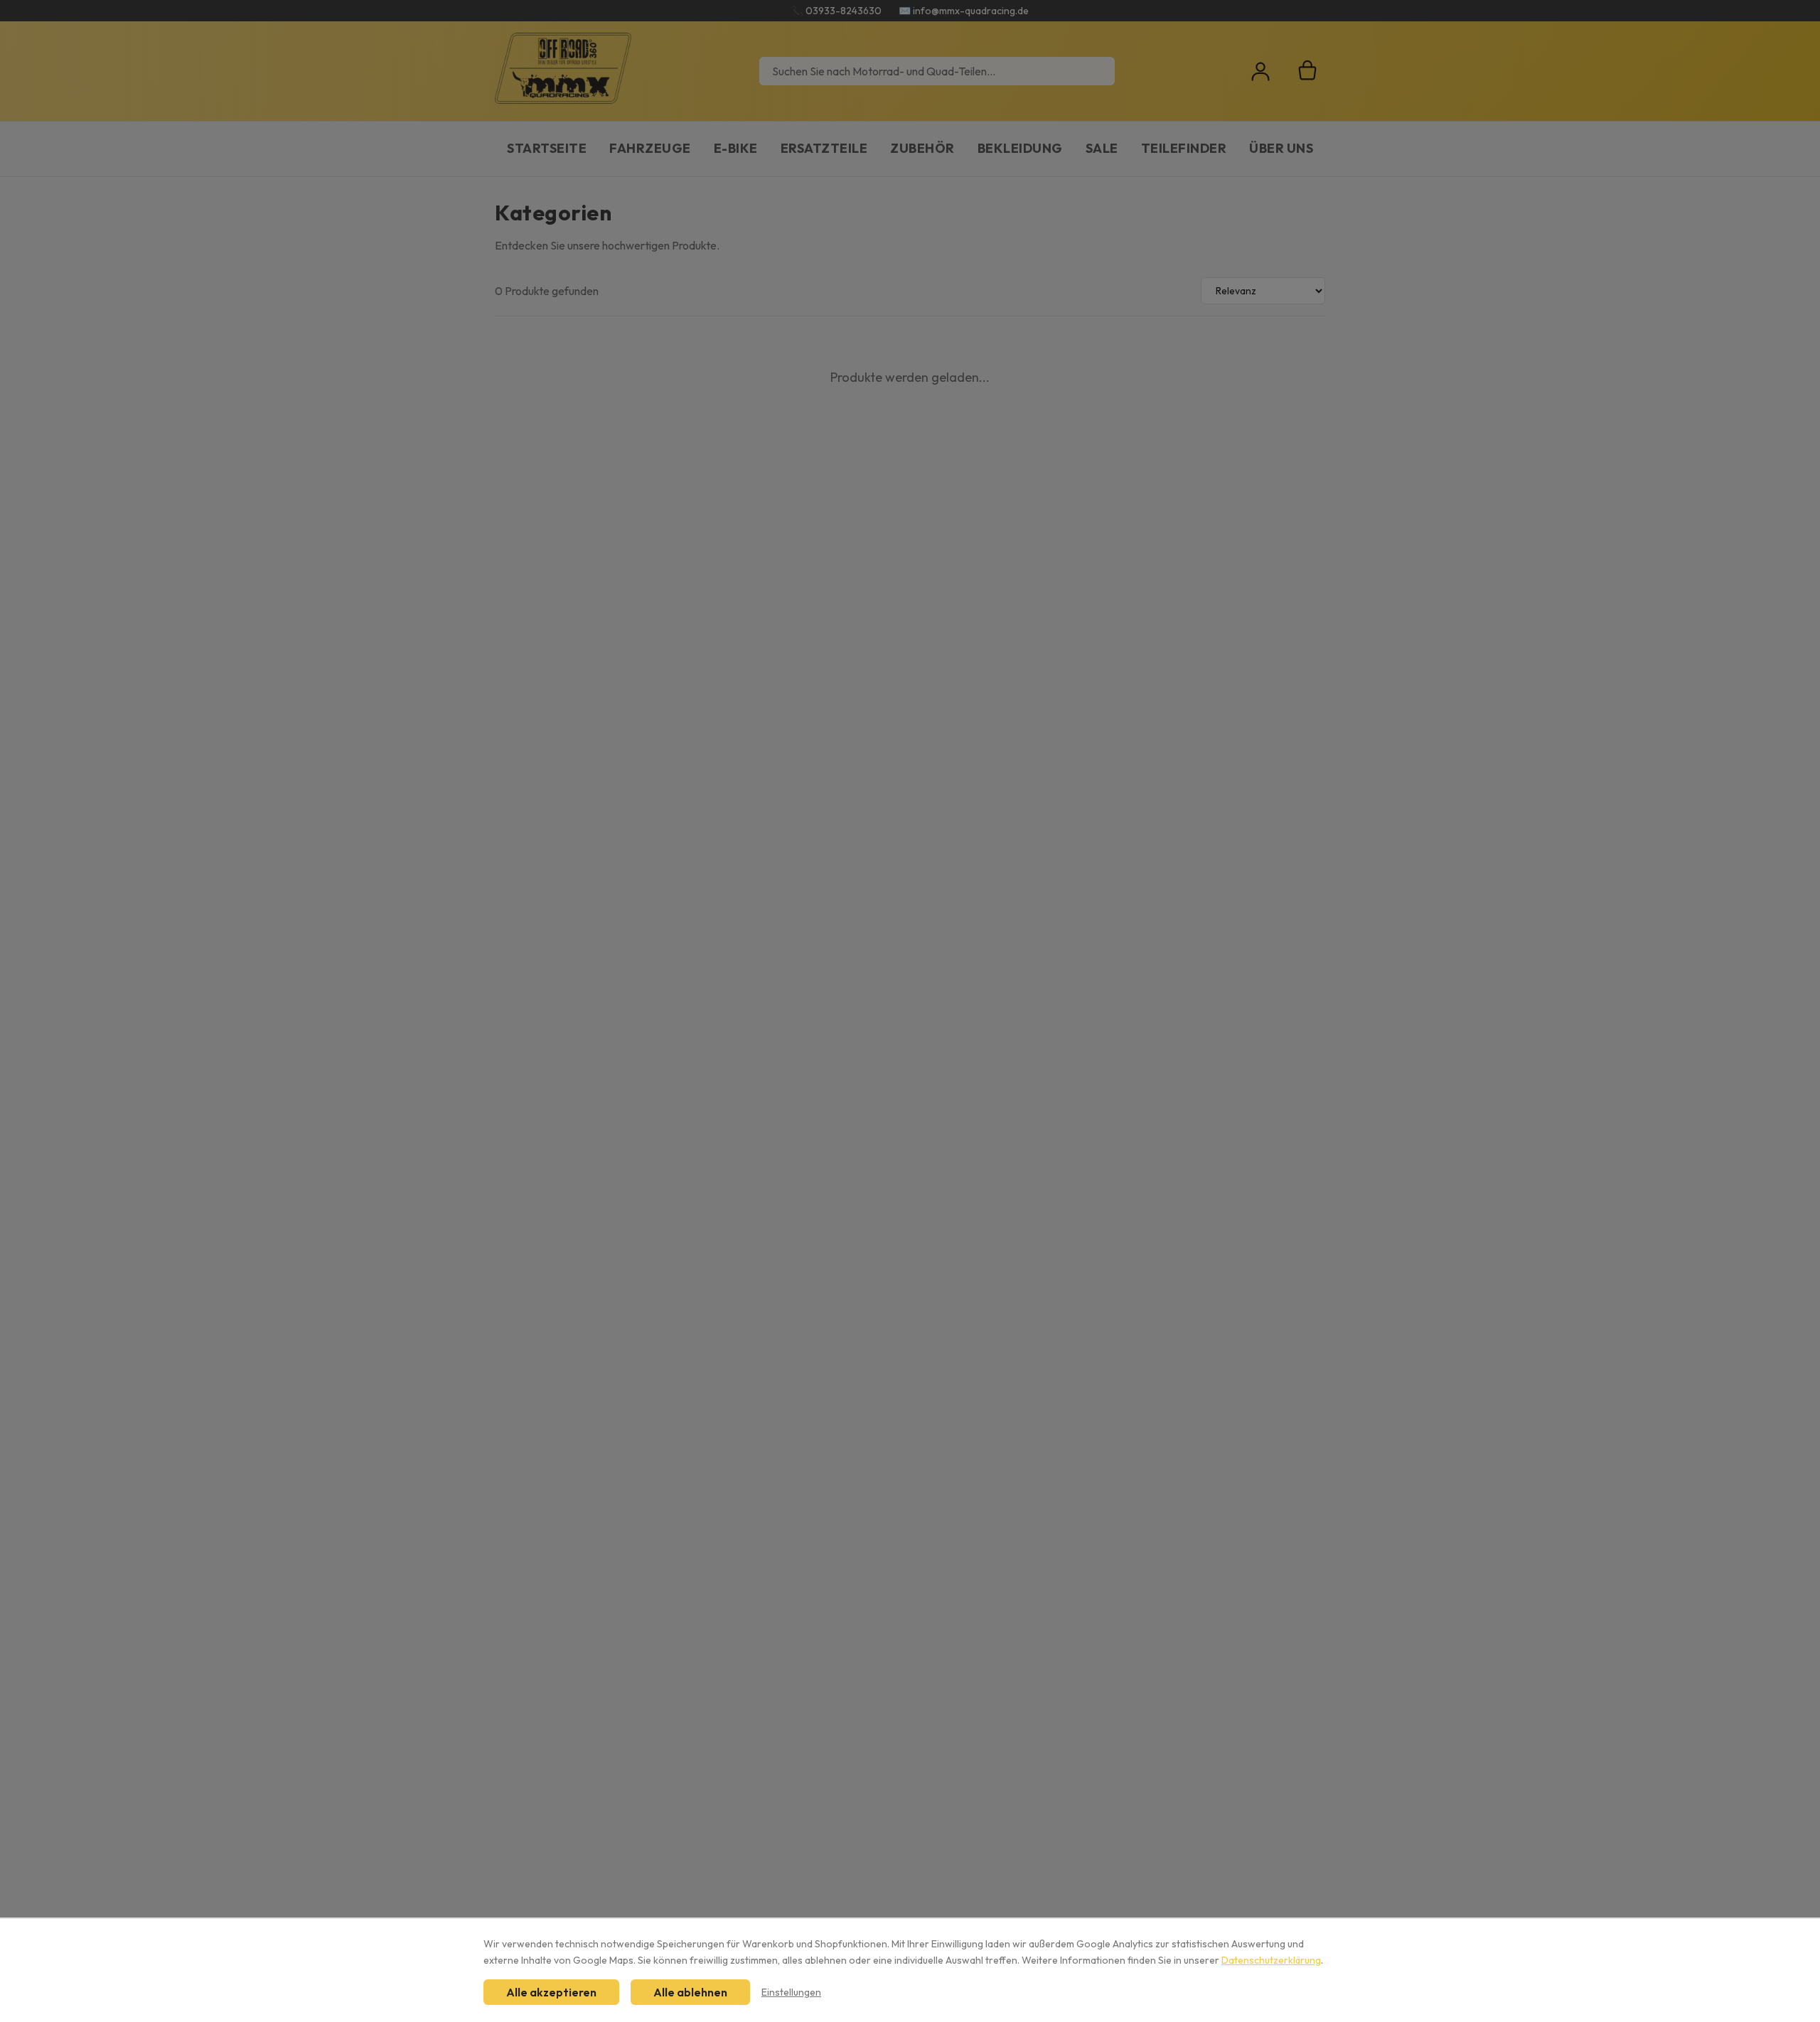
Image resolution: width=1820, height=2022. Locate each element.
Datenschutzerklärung (1271, 1960)
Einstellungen (791, 1992)
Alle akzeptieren (551, 1992)
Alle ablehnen (690, 1992)
